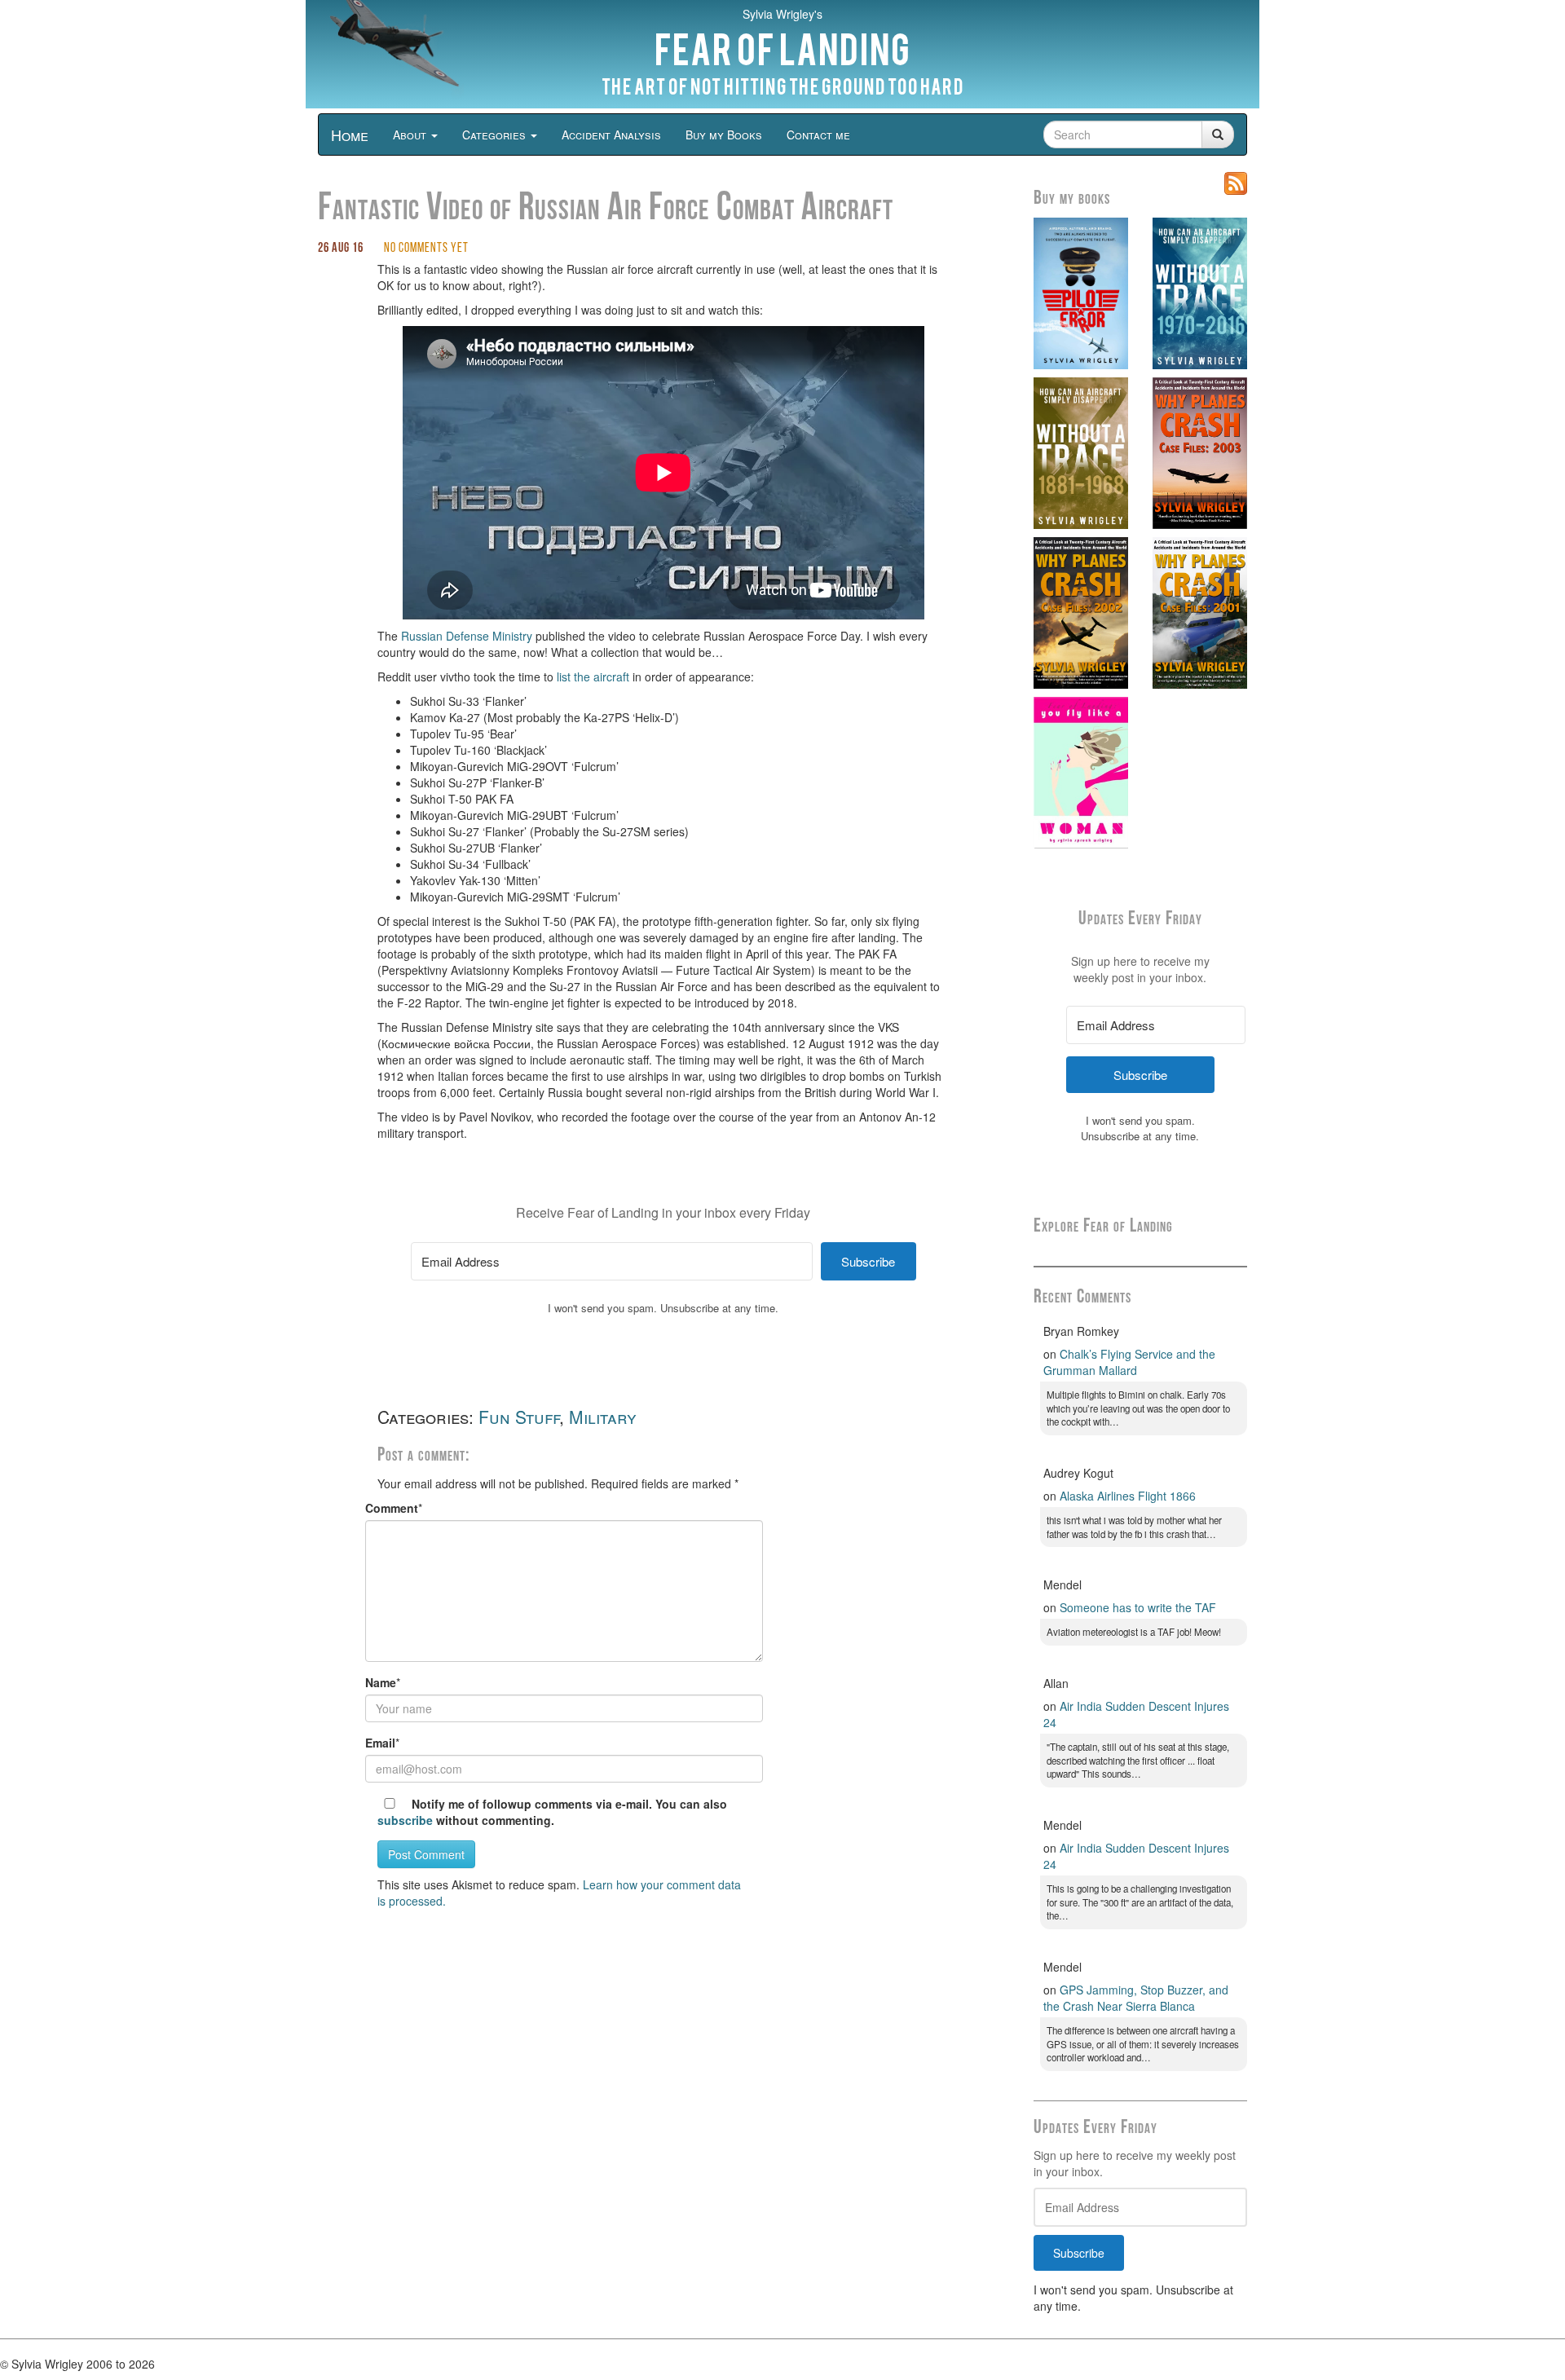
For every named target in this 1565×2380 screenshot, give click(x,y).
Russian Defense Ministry (467, 636)
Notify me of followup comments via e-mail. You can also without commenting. (552, 1812)
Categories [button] (496, 134)
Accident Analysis (611, 134)
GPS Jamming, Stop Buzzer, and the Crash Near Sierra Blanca (1136, 1998)
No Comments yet (426, 249)
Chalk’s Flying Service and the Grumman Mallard (1129, 1362)
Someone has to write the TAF (1138, 1607)
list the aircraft (593, 677)
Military (603, 1417)
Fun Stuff (519, 1417)
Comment (392, 1508)
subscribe (405, 1820)
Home (350, 134)
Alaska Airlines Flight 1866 (1128, 1496)
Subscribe (1079, 2253)
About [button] (411, 134)
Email (380, 1743)
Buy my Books (724, 134)
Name (381, 1682)
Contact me (818, 134)
